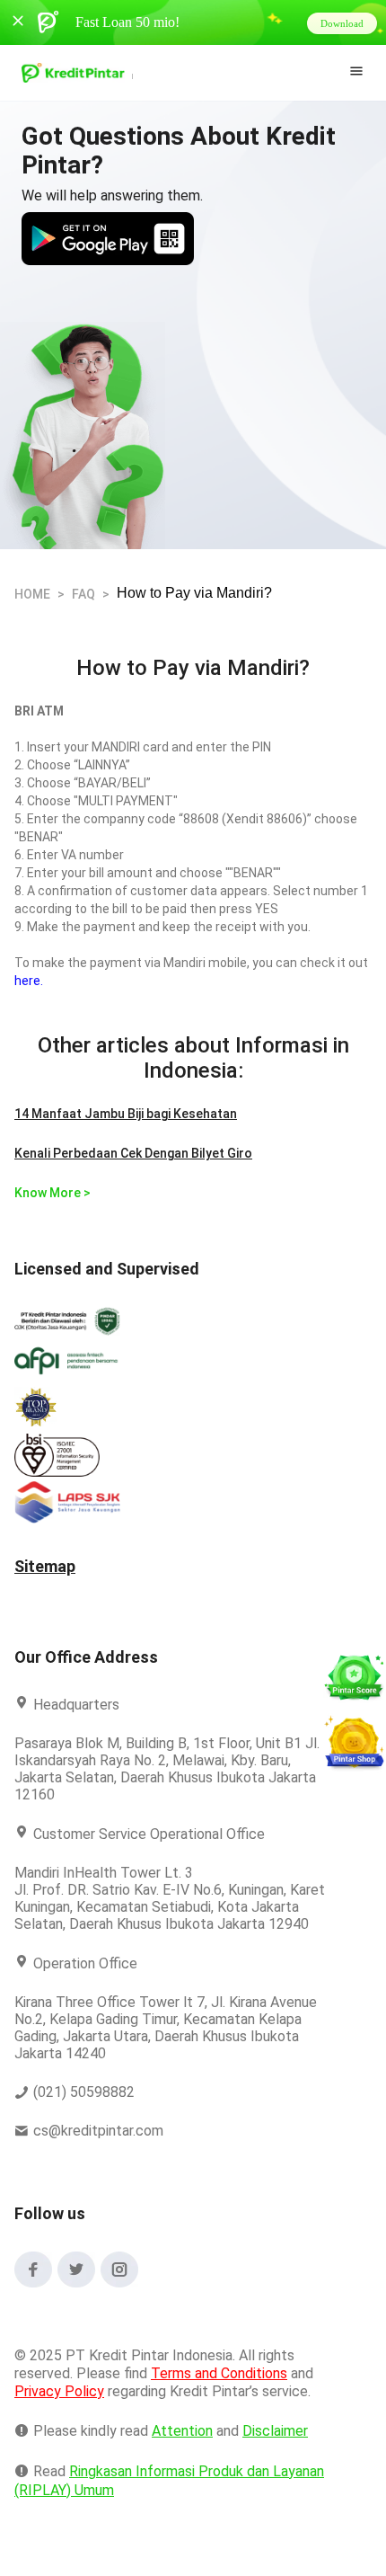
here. (28, 981)
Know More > (51, 1193)
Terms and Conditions (218, 2390)
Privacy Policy (59, 2408)
